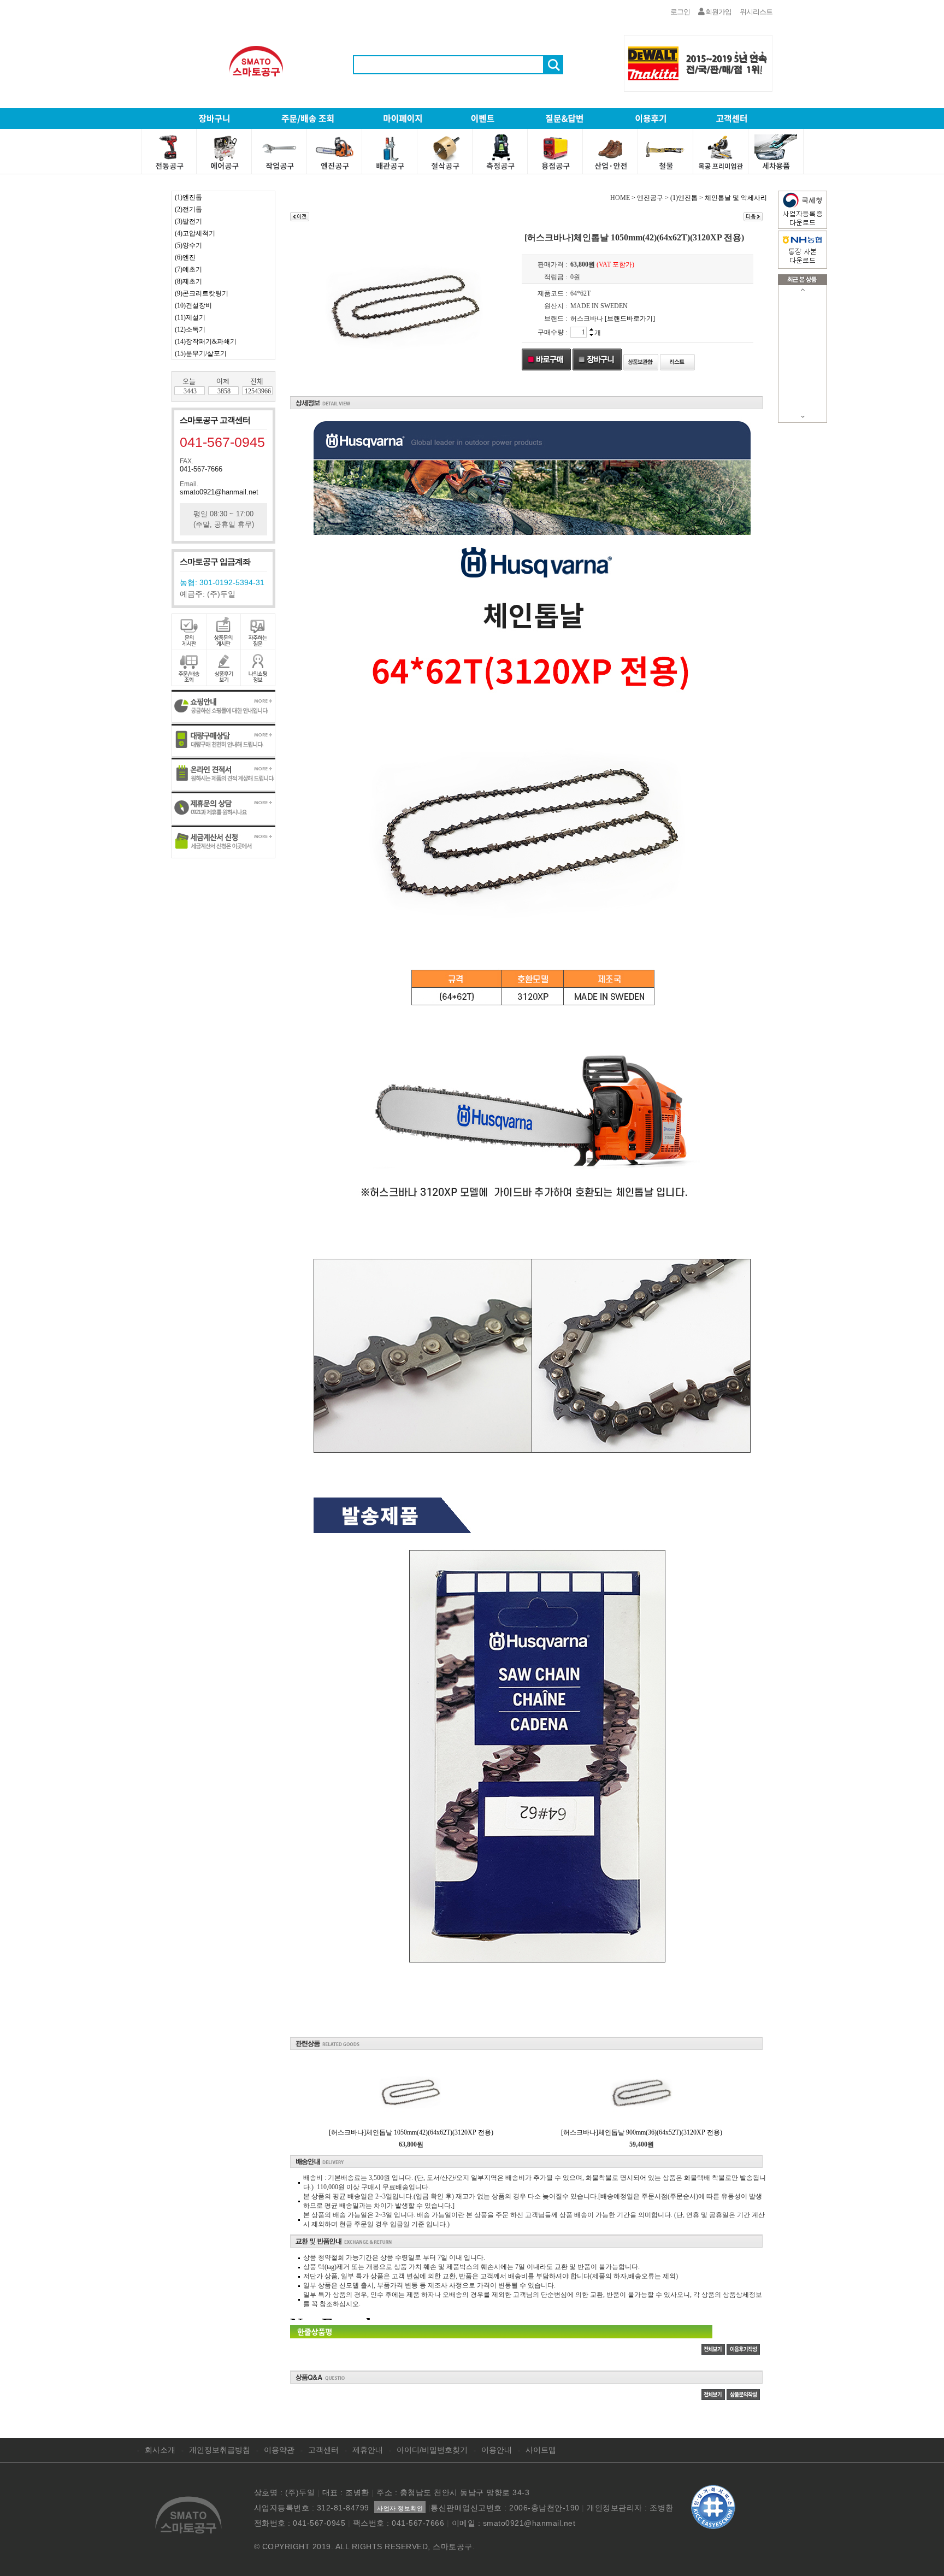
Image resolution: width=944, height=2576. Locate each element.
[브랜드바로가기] (630, 319)
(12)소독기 (190, 329)
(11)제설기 (190, 317)
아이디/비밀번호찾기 (432, 2450)
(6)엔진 (185, 257)
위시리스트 (756, 12)
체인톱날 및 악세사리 (736, 198)
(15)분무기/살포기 (201, 353)
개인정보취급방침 (220, 2450)
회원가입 (718, 12)
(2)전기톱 (188, 209)
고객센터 (323, 2450)
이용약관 (279, 2450)
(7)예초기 (188, 269)
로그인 (680, 12)
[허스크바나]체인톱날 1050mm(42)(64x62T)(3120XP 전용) (411, 2132)
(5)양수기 (188, 245)
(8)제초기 (188, 281)
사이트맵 (541, 2450)
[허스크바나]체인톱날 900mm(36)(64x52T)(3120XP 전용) (642, 2132)
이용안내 (497, 2450)
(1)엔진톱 (188, 197)
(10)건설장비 (193, 305)
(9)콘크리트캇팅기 (202, 293)
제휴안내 (368, 2450)
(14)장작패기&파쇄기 (206, 341)
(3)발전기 (188, 221)
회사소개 (160, 2450)
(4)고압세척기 (195, 233)
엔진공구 (650, 198)
